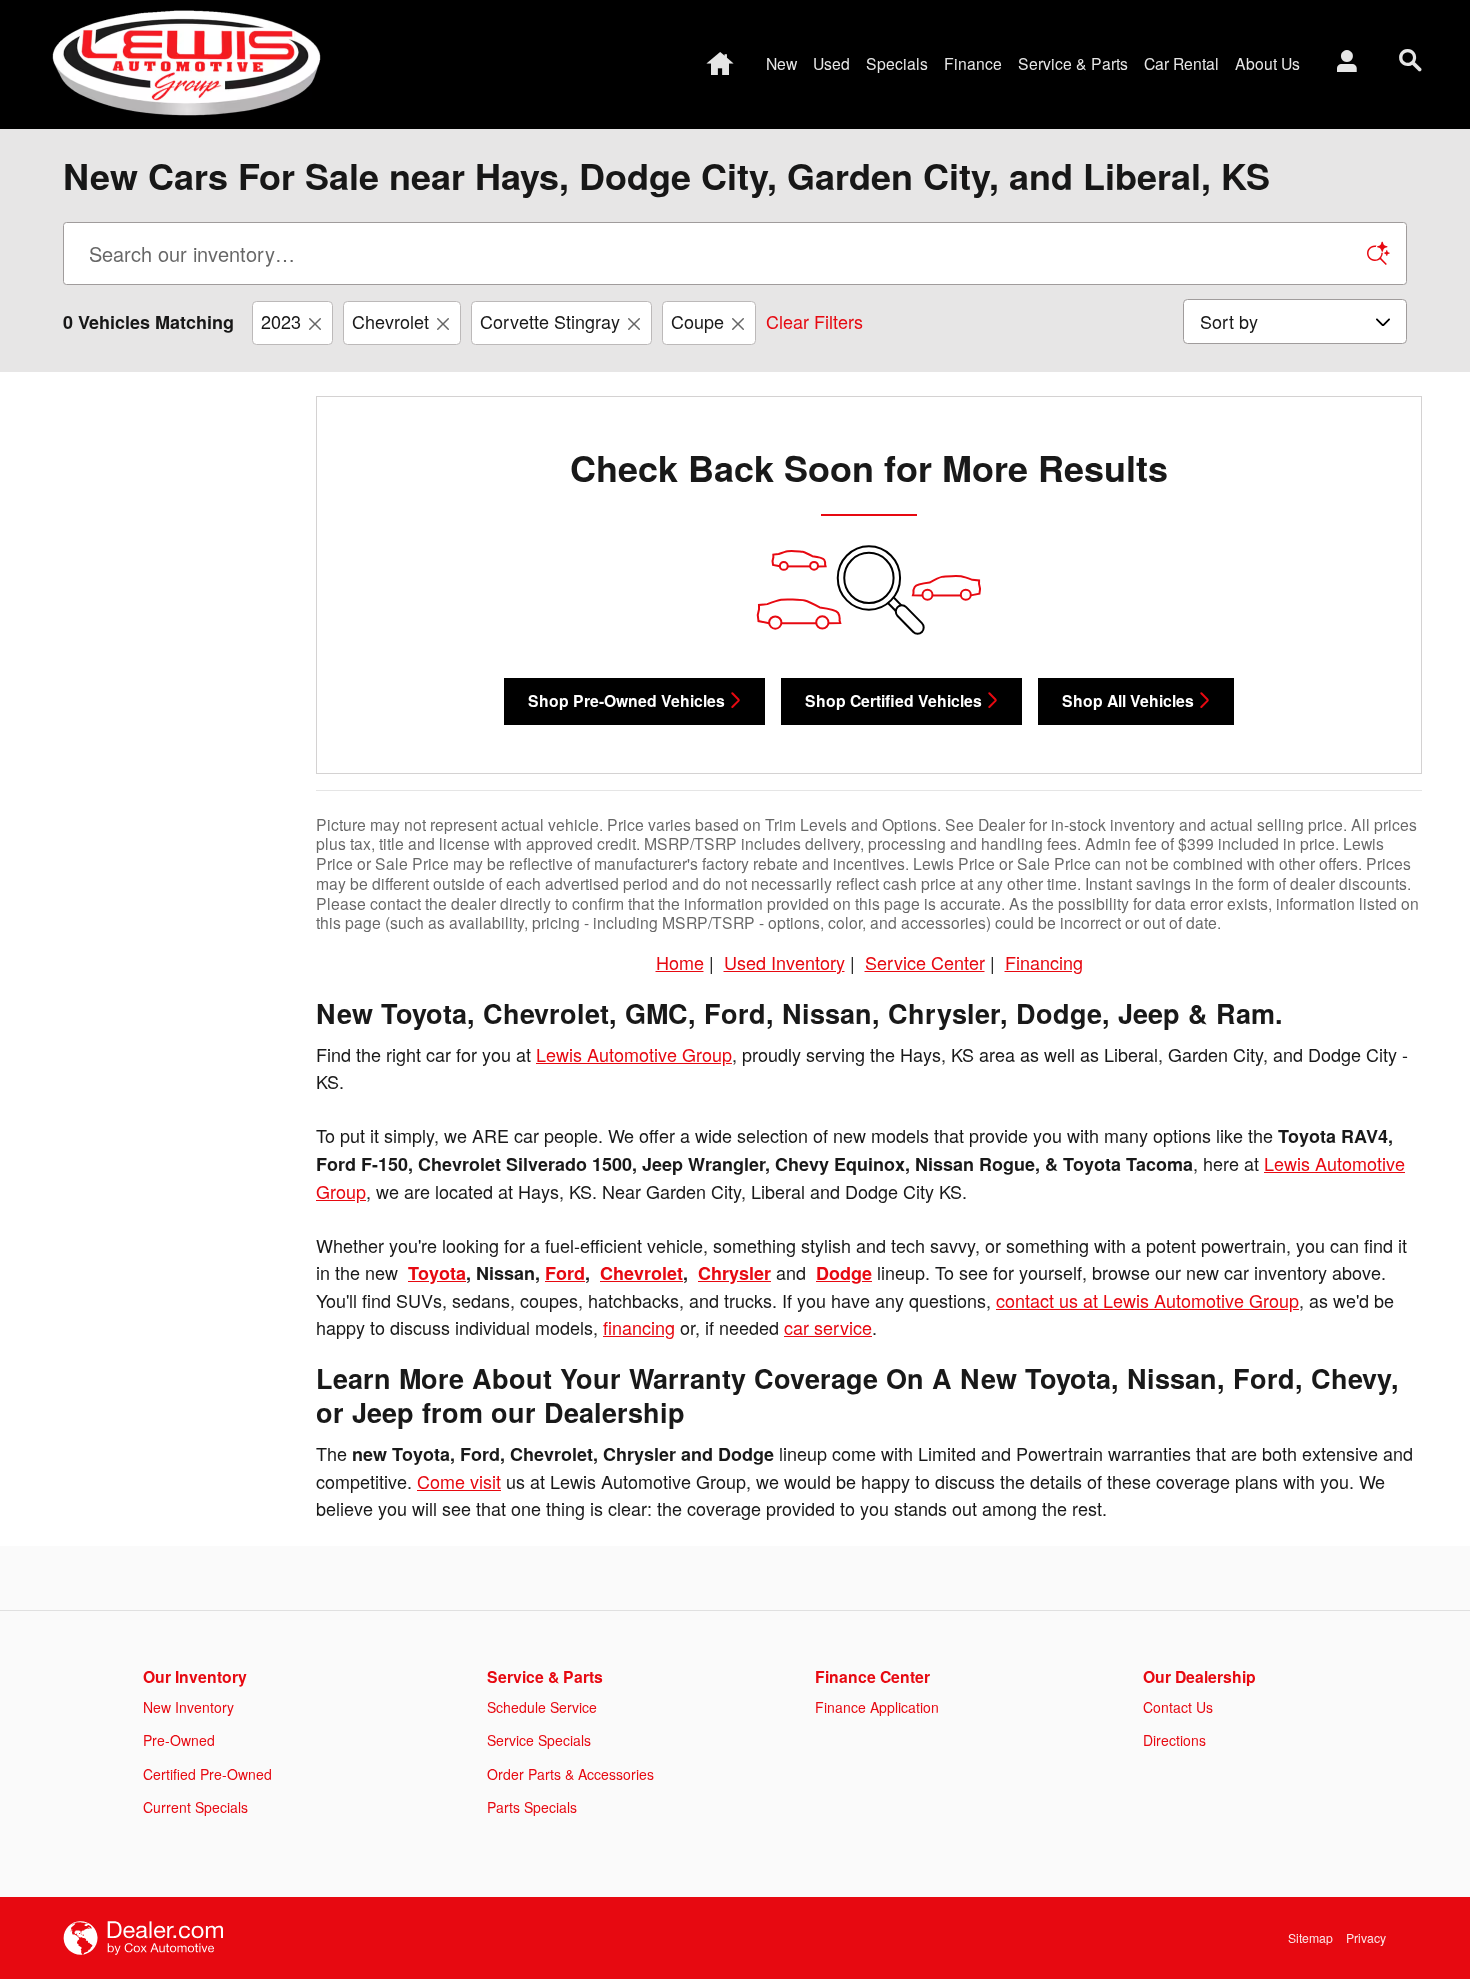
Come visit (459, 1481)
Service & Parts (1073, 63)
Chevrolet (390, 321)
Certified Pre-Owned (207, 1774)
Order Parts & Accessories (570, 1774)
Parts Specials (532, 1807)
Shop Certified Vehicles (893, 700)
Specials (897, 63)
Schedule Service (542, 1707)
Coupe (697, 321)
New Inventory (188, 1707)
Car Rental (1181, 63)
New (781, 63)
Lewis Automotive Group (634, 1054)
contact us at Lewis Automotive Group (1147, 1300)
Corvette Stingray (550, 321)
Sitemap (1310, 1937)
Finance (973, 63)
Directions (1174, 1740)
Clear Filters (814, 321)
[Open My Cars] (1341, 64)
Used (831, 63)
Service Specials (539, 1740)
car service (828, 1327)
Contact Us (1178, 1707)
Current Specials (195, 1807)
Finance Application (877, 1707)
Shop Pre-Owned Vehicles (626, 700)
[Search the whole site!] (1410, 60)
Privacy (1366, 1937)
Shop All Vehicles (1128, 700)
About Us (1267, 63)
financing (639, 1327)
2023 (281, 321)
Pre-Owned (179, 1740)
